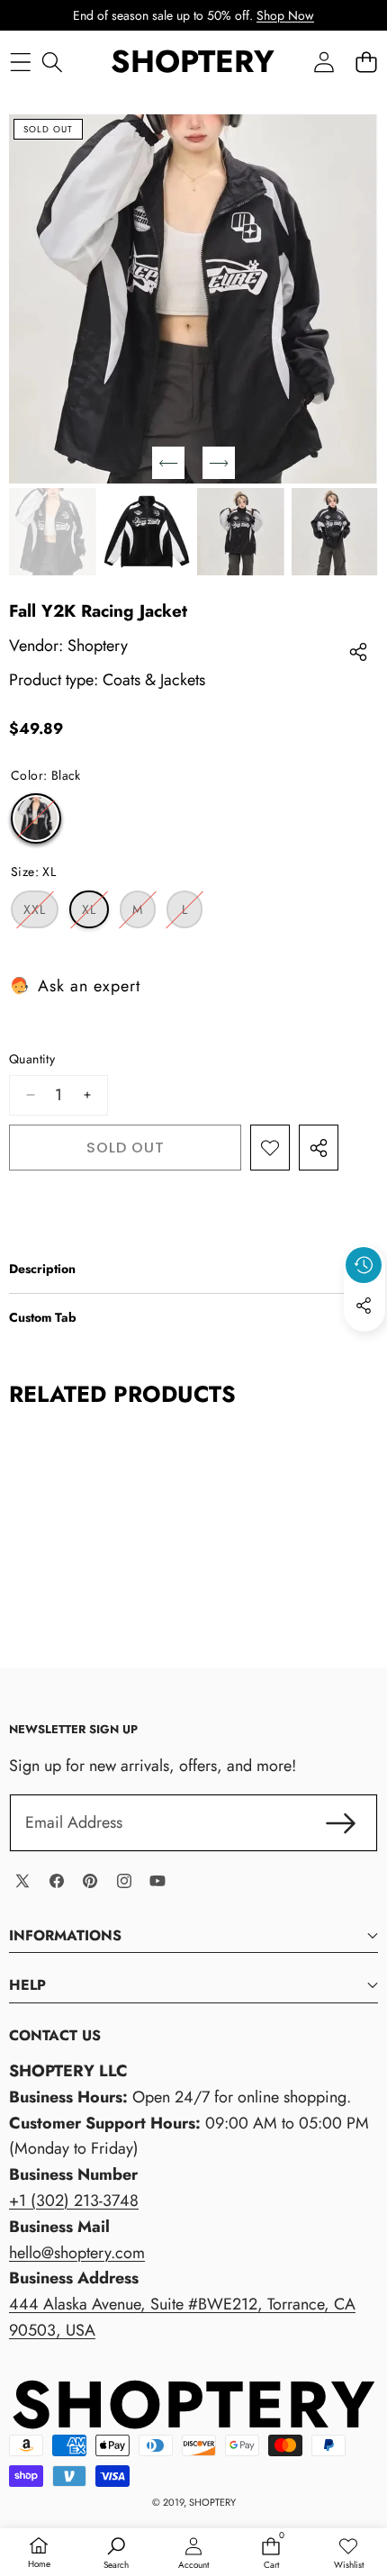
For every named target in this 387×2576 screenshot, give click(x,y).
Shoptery (98, 646)
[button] (366, 63)
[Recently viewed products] (364, 1265)
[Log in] (324, 63)
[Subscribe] (341, 1823)
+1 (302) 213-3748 (74, 2201)
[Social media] (364, 1306)
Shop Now (285, 15)
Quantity (32, 1059)
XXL (41, 914)
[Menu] (20, 63)
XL (95, 914)
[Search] (52, 63)
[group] (53, 532)
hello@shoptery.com (77, 2253)
